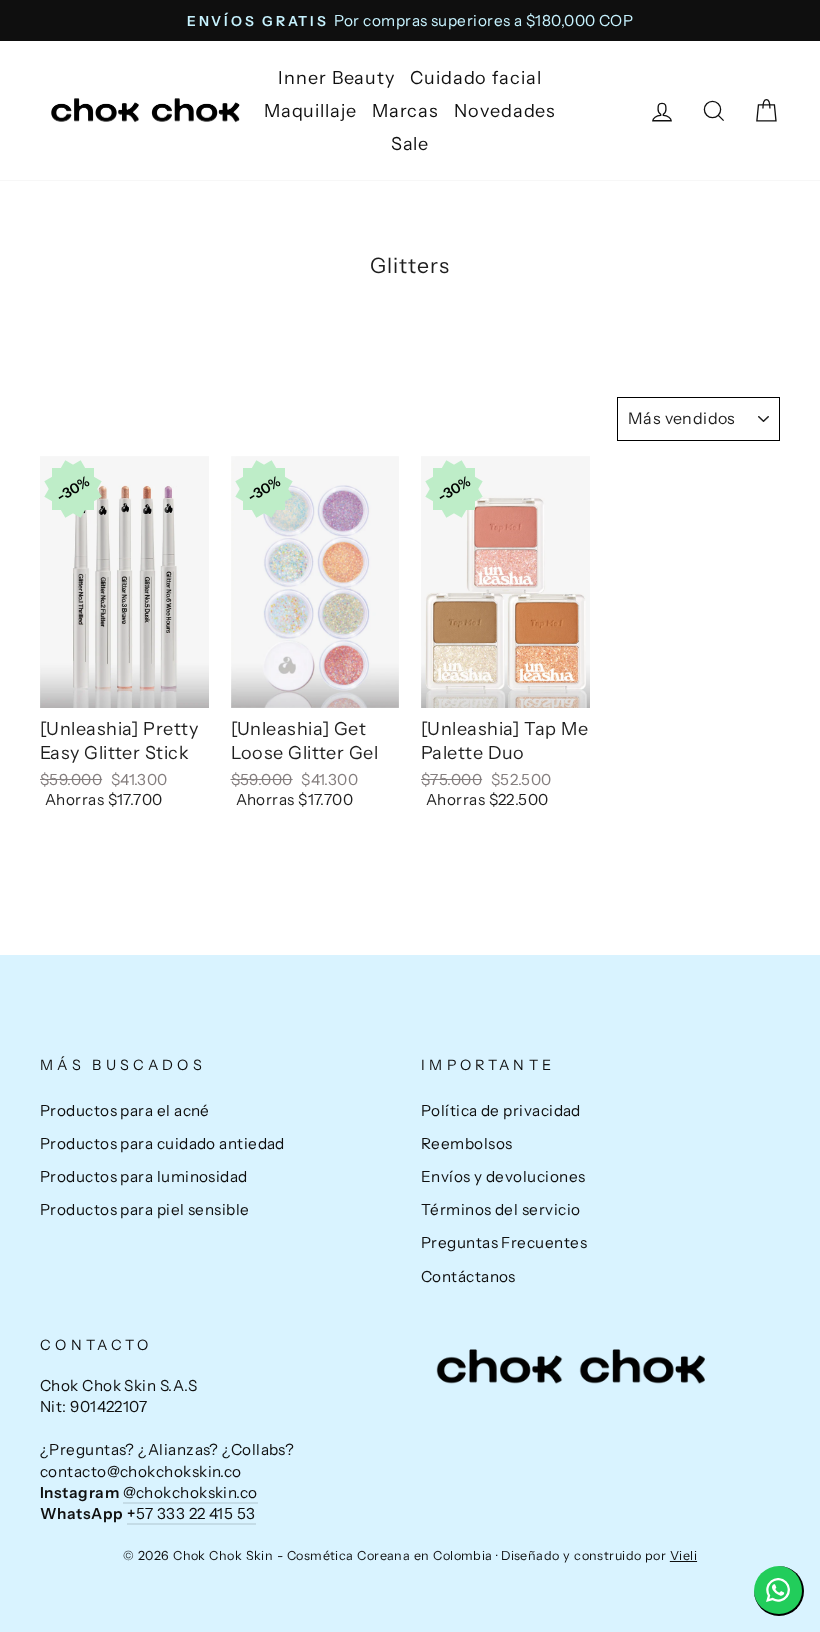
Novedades (505, 111)
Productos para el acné (125, 1110)
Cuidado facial (476, 78)
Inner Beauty (336, 78)
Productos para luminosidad (144, 1176)
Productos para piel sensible (145, 1209)
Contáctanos (468, 1276)
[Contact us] (779, 1591)
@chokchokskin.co (190, 1492)
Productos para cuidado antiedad (162, 1143)
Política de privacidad (501, 1110)
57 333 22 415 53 (191, 1513)
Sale (410, 144)
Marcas (405, 111)
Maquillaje (310, 111)
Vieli (683, 1555)
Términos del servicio (500, 1209)
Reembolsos (467, 1143)
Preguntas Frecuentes (504, 1242)
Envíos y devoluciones (503, 1176)
